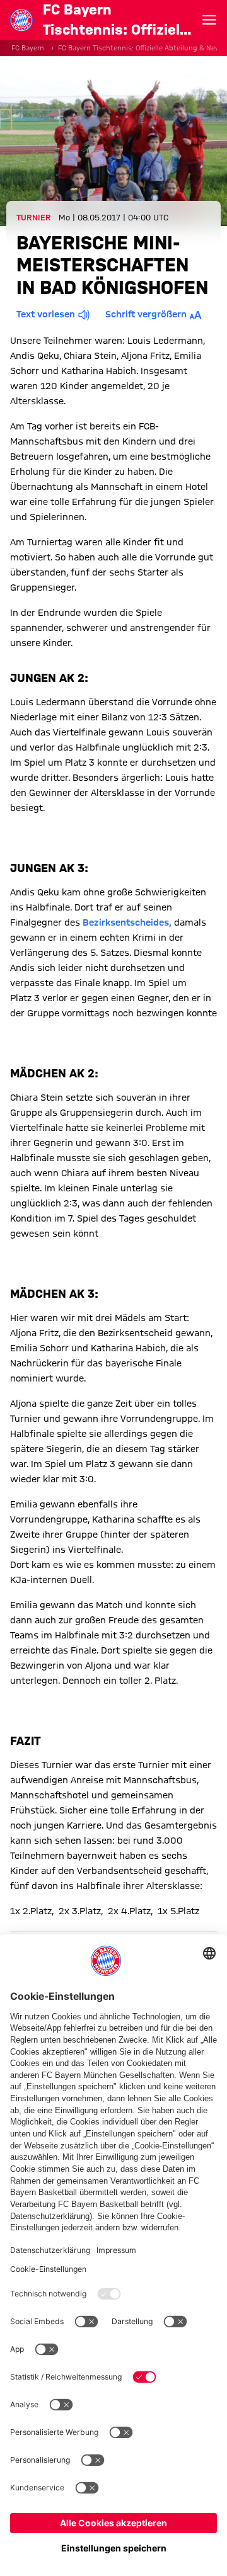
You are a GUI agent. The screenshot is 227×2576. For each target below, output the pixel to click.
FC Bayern (28, 48)
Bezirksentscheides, (127, 922)
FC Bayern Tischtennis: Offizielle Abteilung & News (142, 48)
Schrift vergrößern (146, 314)
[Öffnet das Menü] (209, 20)
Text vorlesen (46, 314)
